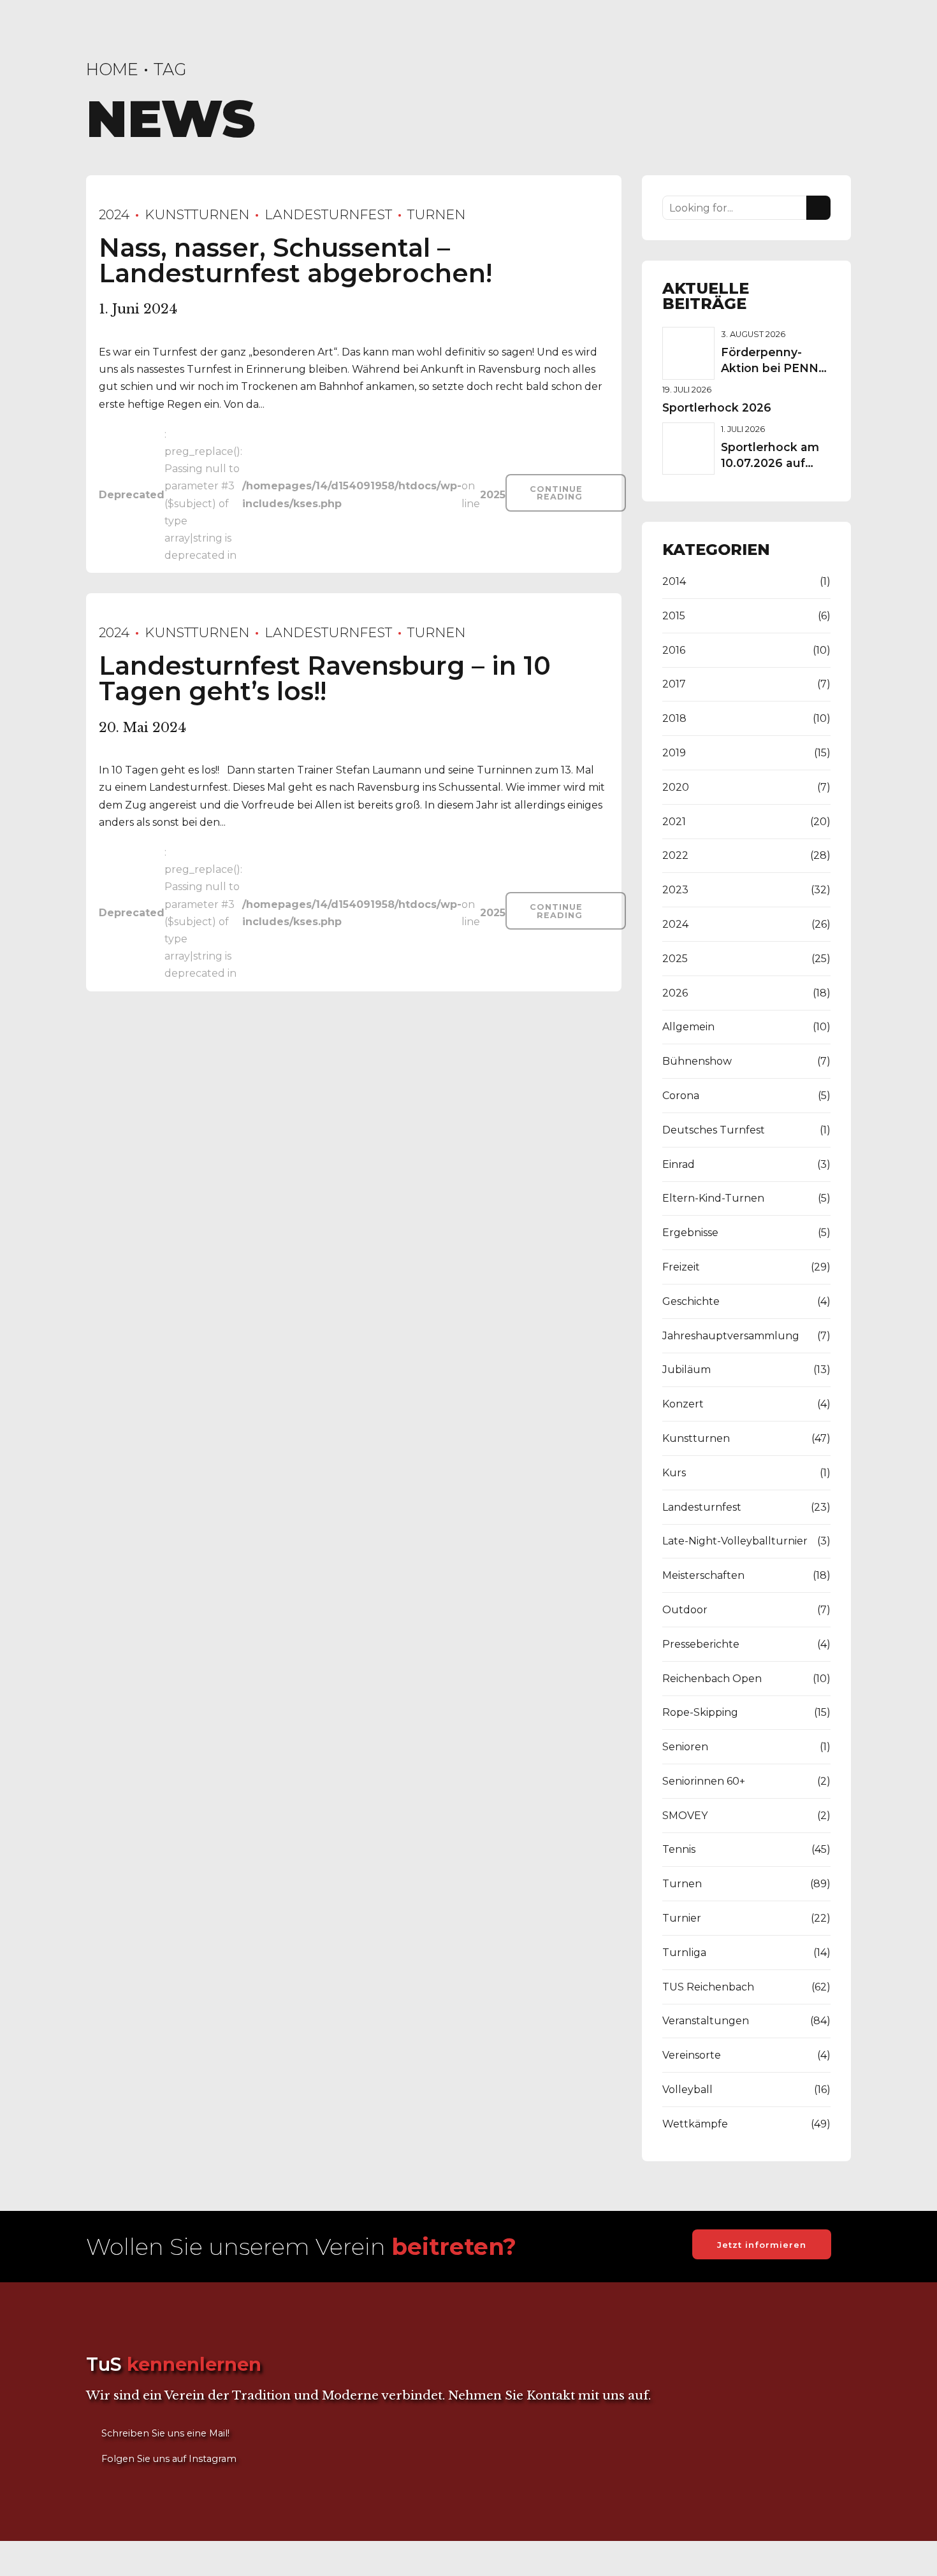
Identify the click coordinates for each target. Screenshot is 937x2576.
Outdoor (685, 1610)
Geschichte (691, 1301)
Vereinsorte (692, 2055)
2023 (675, 890)
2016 (674, 650)
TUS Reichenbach (708, 1987)
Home (112, 69)
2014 (674, 581)
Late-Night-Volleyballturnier (735, 1541)
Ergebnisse (690, 1233)
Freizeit (681, 1267)
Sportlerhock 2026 (717, 407)
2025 (675, 959)
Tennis (679, 1849)
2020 (676, 787)
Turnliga (684, 1953)
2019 (674, 753)
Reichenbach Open (712, 1679)
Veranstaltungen (706, 2021)
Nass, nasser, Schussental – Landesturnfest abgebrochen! (295, 260)
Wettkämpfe (695, 2124)
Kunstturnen (197, 214)
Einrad (679, 1164)
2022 (675, 855)
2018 (674, 718)
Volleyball (687, 2090)
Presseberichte (701, 1644)
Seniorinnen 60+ (704, 1781)
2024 (114, 214)
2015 (674, 616)
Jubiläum (686, 1370)
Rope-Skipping (700, 1712)
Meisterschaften (703, 1575)
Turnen (436, 214)
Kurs (674, 1473)
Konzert (683, 1404)
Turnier (682, 1918)
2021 (674, 822)
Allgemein (688, 1027)
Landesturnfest (328, 214)
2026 (675, 993)
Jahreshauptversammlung (731, 1336)
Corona (681, 1096)
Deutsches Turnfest (714, 1130)
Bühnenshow (697, 1061)
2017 (674, 684)
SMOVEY (685, 1816)
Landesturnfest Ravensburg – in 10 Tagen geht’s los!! (325, 678)
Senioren (685, 1747)
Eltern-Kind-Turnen (713, 1198)
